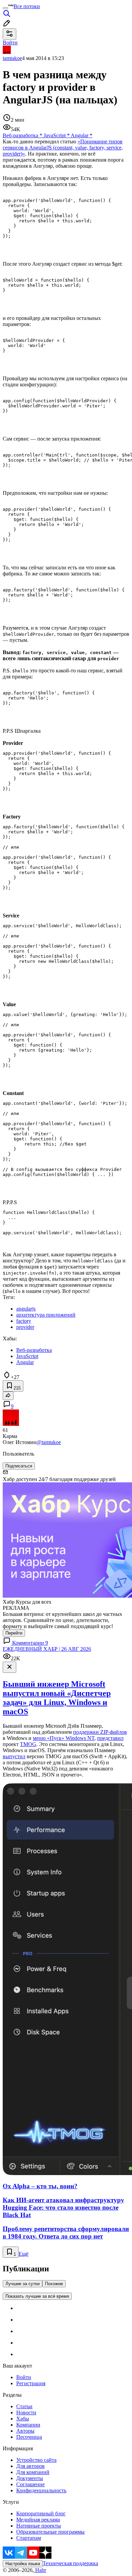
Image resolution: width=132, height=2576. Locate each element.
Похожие (54, 2284)
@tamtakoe (49, 1442)
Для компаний (33, 2472)
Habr (40, 2570)
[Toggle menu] (5, 8)
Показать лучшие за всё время (37, 2296)
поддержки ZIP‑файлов (100, 1732)
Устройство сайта (36, 2460)
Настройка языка (23, 2564)
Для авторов (30, 2466)
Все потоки (27, 6)
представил (110, 1738)
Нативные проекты (39, 2526)
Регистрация (31, 2383)
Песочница (29, 2437)
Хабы (23, 2419)
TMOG (28, 1744)
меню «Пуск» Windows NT (64, 1738)
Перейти (14, 1633)
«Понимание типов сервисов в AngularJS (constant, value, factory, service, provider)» (63, 148)
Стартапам (29, 2538)
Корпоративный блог (41, 2513)
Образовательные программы (50, 2532)
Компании (28, 2425)
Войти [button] (10, 43)
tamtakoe (12, 58)
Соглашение (30, 2484)
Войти (24, 2377)
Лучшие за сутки (23, 2284)
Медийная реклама (38, 2520)
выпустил (14, 1756)
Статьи (24, 2406)
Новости (26, 2412)
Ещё (24, 2254)
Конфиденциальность (41, 2490)
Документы (30, 2478)
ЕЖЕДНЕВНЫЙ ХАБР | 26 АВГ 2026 (47, 1649)
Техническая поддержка (70, 2563)
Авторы (25, 2431)
